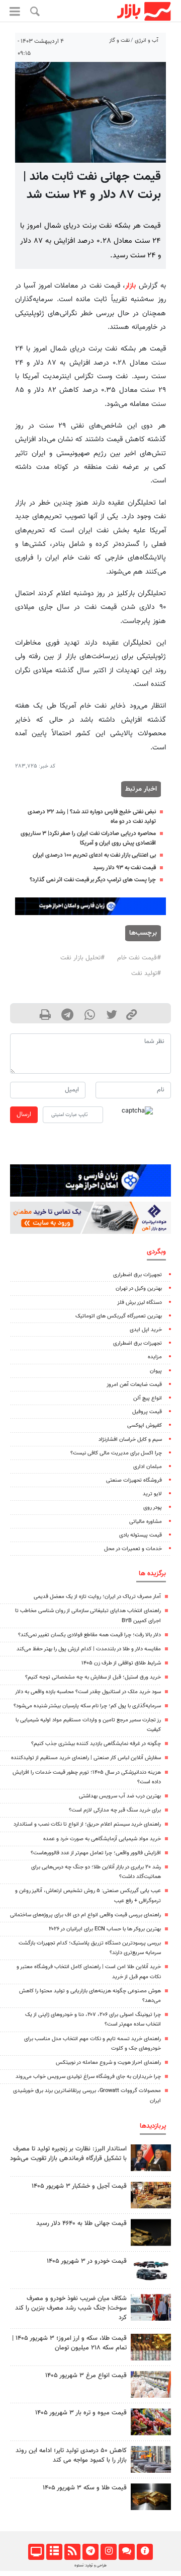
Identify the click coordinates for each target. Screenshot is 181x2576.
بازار (130, 286)
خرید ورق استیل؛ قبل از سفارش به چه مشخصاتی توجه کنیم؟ (93, 1677)
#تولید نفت (146, 973)
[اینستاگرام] (108, 2552)
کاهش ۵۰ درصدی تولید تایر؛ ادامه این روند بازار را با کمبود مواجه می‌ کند (71, 2455)
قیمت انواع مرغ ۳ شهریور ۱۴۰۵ (86, 2376)
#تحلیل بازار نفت (82, 958)
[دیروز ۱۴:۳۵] (151, 2347)
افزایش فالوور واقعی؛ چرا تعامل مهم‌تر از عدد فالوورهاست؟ (96, 1853)
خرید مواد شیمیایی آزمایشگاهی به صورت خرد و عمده (102, 1839)
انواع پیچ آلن (148, 1398)
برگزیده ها (152, 1574)
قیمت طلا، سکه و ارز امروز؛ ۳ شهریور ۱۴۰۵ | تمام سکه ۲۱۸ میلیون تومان (69, 2343)
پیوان (156, 1371)
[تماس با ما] (126, 2552)
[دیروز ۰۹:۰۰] (151, 2307)
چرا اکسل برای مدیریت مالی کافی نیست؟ (116, 1453)
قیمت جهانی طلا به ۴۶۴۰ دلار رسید (81, 2223)
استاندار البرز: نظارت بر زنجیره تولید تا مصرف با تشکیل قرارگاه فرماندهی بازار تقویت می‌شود (68, 2154)
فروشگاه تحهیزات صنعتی (134, 1480)
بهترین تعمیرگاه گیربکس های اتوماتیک (119, 1316)
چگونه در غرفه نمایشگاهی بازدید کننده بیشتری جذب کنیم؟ (96, 1744)
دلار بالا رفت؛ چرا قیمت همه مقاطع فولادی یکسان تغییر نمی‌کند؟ (89, 1635)
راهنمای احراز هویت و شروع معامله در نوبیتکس (108, 2063)
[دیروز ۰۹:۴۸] (151, 2232)
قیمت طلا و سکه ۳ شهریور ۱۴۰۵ (85, 2488)
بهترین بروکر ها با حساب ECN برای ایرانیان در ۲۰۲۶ (105, 1929)
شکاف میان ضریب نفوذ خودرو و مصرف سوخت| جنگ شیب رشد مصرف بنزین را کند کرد (71, 2308)
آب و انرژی (147, 41)
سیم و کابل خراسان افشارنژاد (130, 1440)
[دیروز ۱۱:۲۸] (151, 2497)
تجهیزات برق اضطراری (138, 1275)
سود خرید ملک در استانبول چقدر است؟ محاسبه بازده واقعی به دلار (88, 1692)
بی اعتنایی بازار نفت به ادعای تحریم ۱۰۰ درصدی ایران (94, 855)
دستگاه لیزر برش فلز (140, 1303)
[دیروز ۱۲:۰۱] (151, 2459)
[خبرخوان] (72, 2552)
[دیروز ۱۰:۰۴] (151, 2270)
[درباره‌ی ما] (145, 2552)
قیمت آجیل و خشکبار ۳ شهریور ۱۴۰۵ (79, 2186)
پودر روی (153, 1508)
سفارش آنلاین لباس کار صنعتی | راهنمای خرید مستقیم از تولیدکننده (86, 1758)
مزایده (155, 1357)
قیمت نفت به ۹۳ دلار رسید (124, 868)
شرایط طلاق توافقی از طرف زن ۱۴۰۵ (121, 1663)
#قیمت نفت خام (139, 958)
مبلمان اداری (148, 1467)
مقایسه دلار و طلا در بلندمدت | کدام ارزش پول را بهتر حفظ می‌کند (89, 1649)
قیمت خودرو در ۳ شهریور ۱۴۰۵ (87, 2261)
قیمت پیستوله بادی (141, 1535)
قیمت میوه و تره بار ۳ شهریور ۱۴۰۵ (81, 2413)
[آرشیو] (54, 2552)
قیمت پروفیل (147, 1412)
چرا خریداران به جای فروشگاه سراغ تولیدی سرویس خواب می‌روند (88, 2077)
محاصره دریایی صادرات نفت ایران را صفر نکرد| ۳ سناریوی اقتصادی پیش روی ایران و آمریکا (88, 838)
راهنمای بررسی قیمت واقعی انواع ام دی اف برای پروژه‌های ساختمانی (85, 1915)
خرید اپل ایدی (146, 1330)
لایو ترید (152, 1494)
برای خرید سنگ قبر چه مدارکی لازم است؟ (115, 1810)
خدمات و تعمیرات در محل (133, 1549)
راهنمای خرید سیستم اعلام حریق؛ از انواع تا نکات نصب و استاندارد (87, 1824)
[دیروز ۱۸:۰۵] (151, 2158)
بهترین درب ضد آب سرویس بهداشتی (120, 1796)
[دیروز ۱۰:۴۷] (151, 2384)
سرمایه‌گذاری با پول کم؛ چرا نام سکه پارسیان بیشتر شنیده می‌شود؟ (87, 1706)
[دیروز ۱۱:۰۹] (151, 2195)
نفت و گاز (119, 41)
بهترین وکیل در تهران (139, 1289)
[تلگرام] (90, 2552)
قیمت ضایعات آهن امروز (134, 1385)
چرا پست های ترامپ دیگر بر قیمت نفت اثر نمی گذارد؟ (93, 880)
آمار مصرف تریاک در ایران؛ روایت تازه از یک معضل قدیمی (97, 1597)
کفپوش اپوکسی (145, 1425)
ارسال (24, 1115)
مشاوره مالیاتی (146, 1522)
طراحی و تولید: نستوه (90, 2565)
